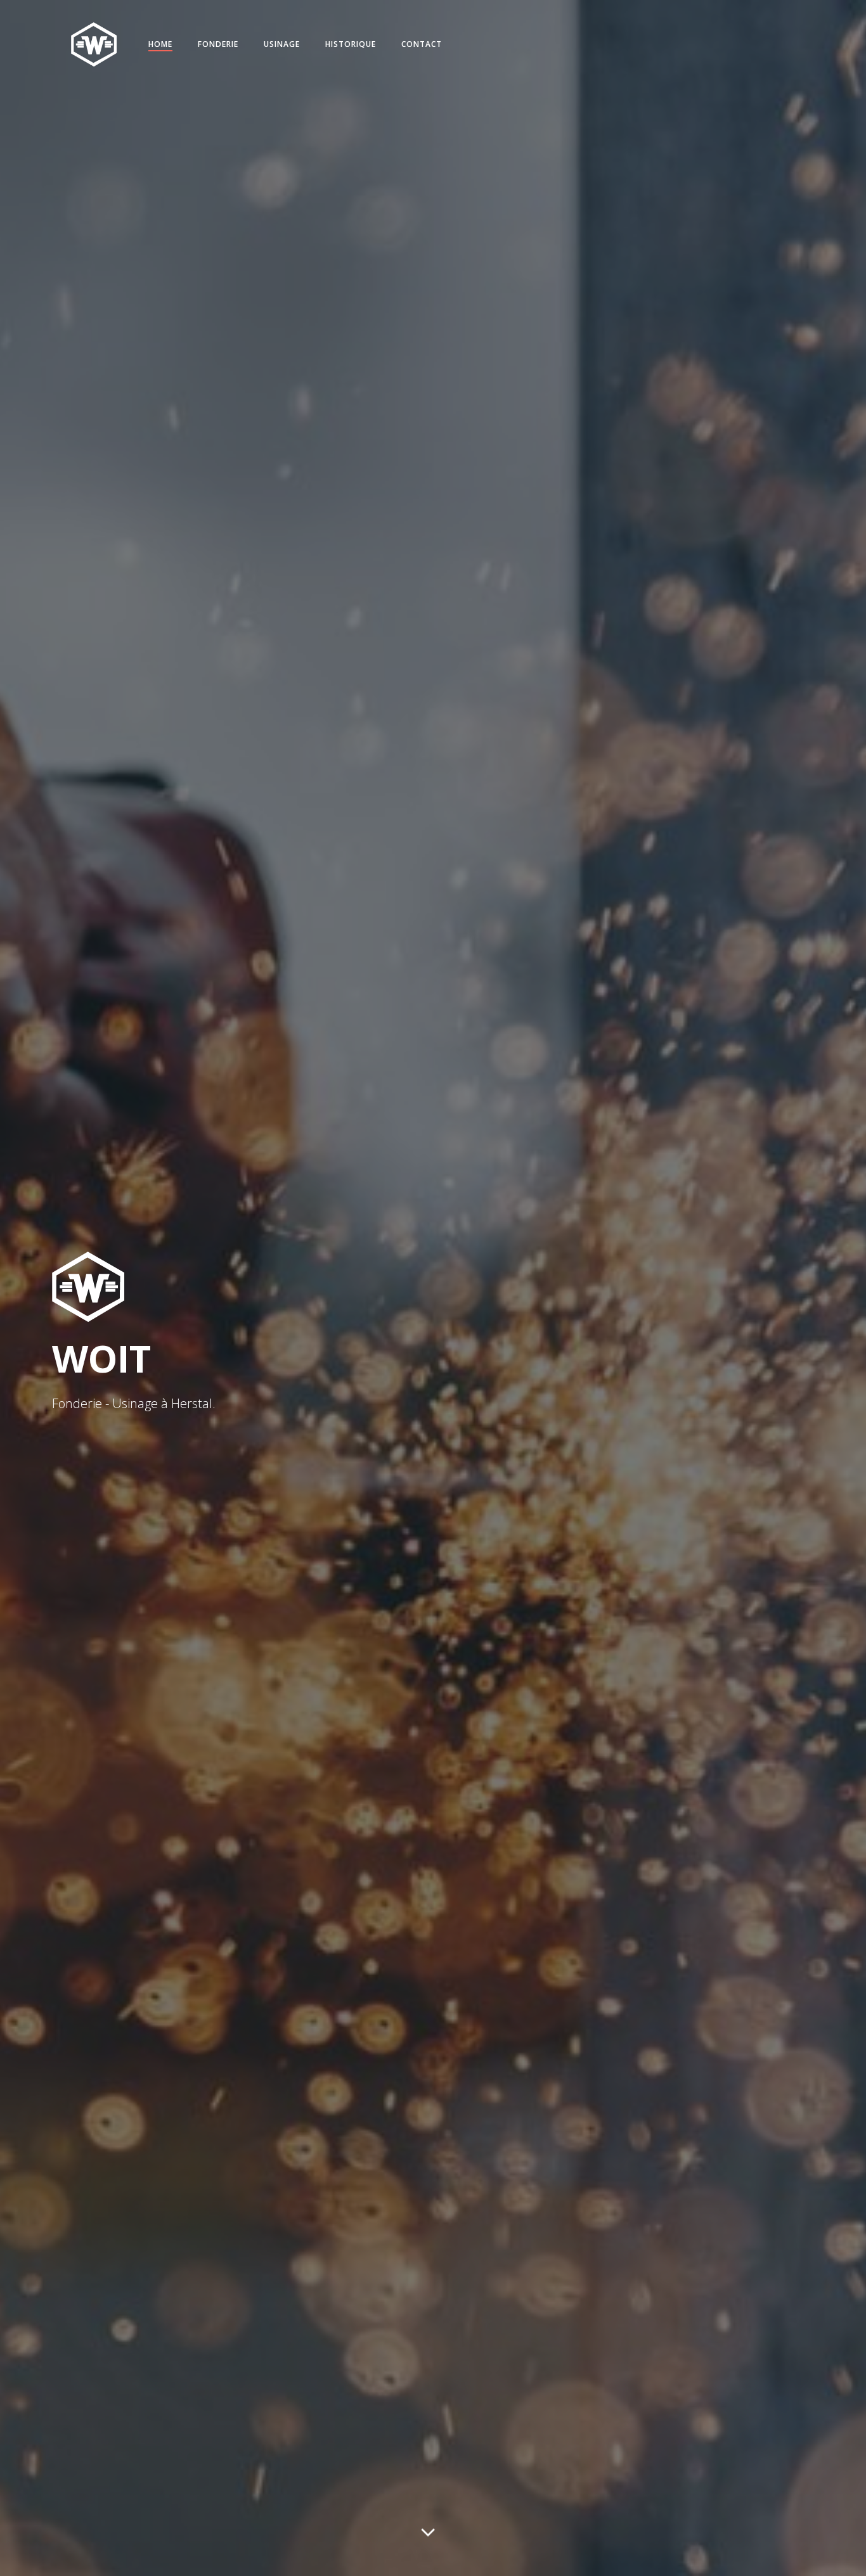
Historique (351, 44)
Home (160, 44)
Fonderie (218, 44)
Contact (422, 44)
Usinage (282, 44)
